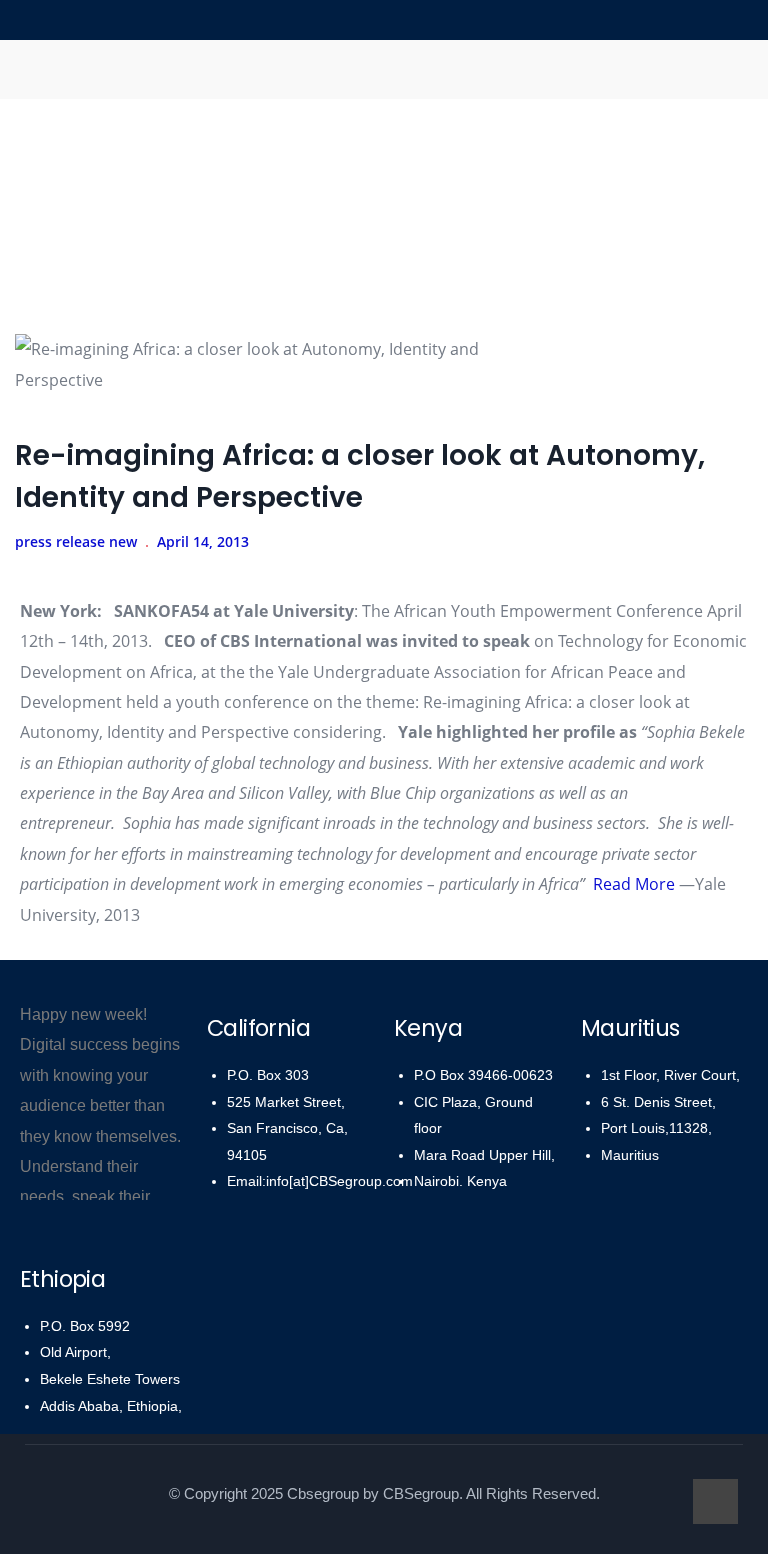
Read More (634, 884)
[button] (384, 69)
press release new (76, 541)
